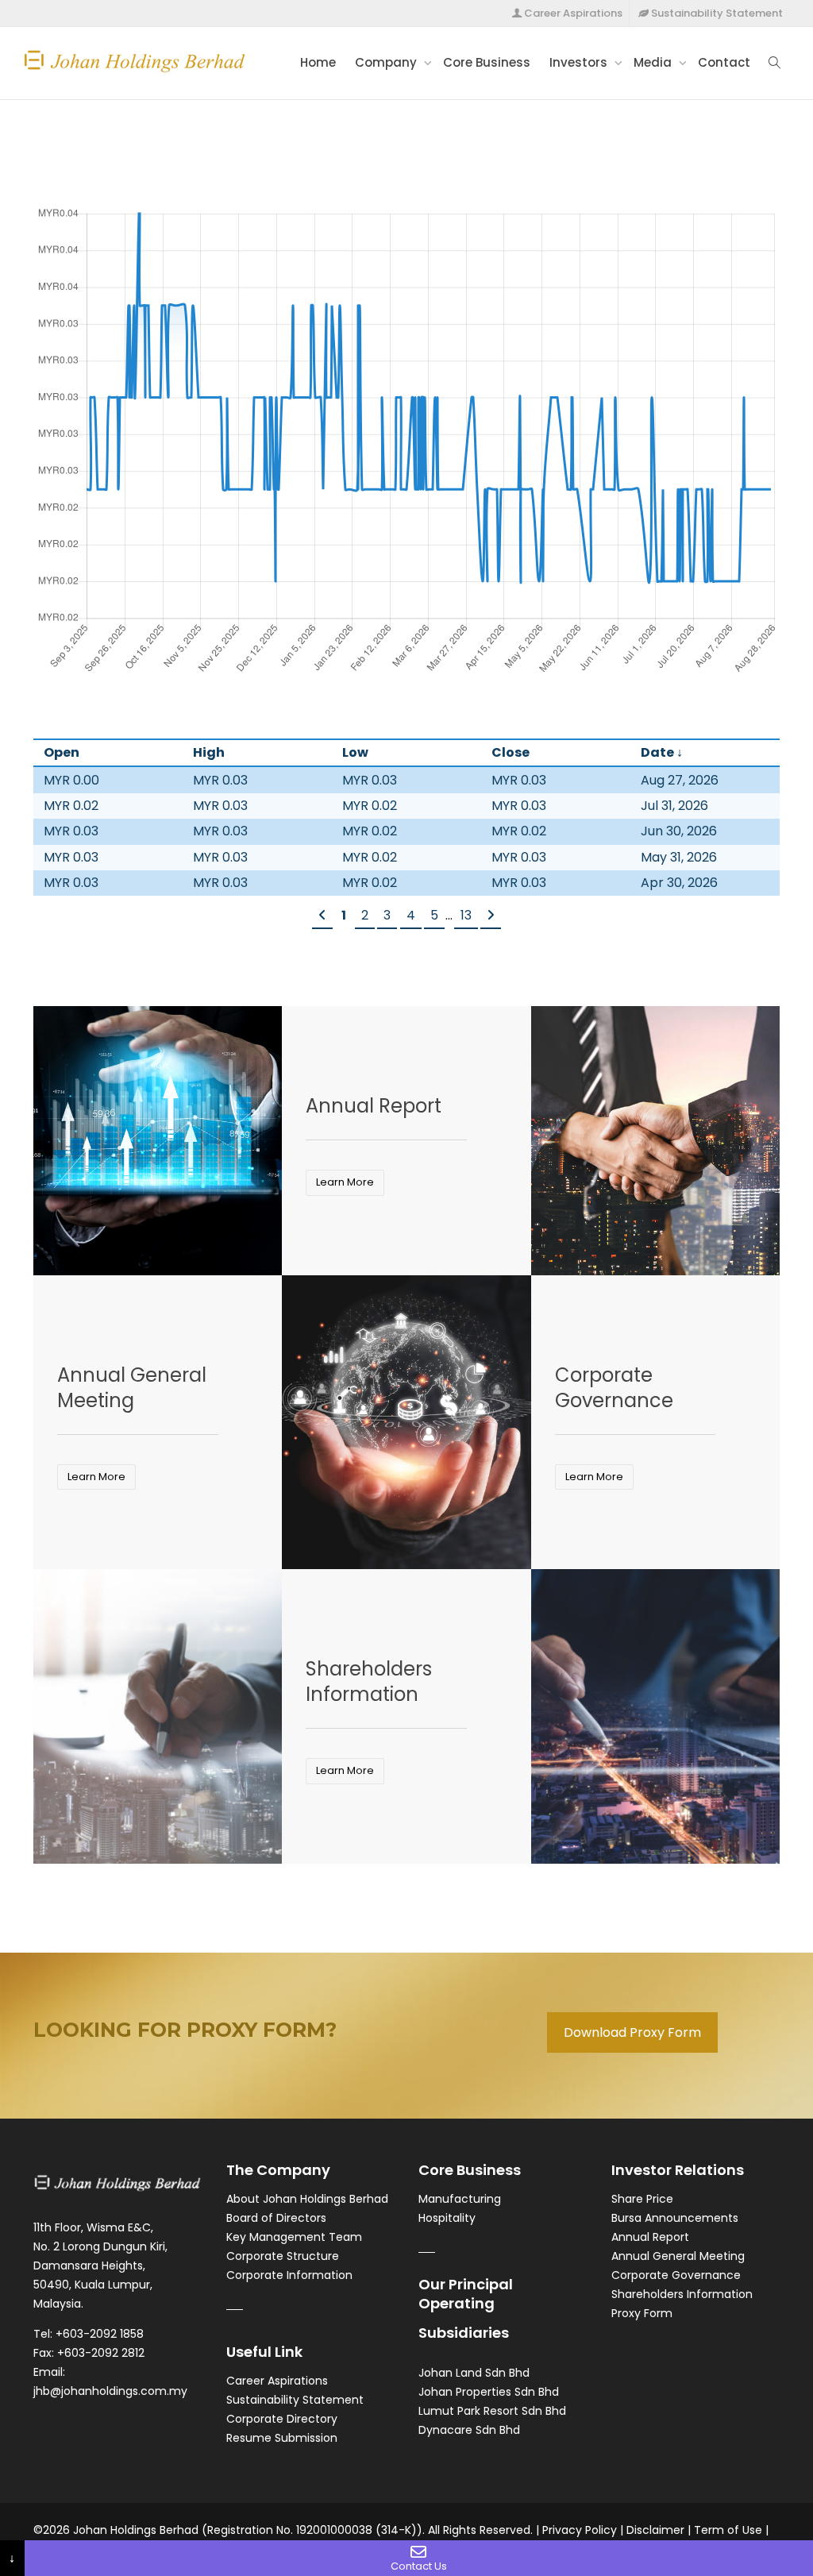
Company (387, 62)
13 (466, 915)
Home (318, 62)
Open (62, 752)
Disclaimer (655, 2530)
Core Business (487, 62)
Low (355, 752)
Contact (724, 62)
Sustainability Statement (716, 13)
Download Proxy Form (632, 2032)
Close (511, 752)
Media (654, 62)
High (209, 752)
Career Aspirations (572, 13)
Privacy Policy (580, 2530)
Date (657, 752)
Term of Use (728, 2530)
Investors (580, 62)
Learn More (345, 1182)
